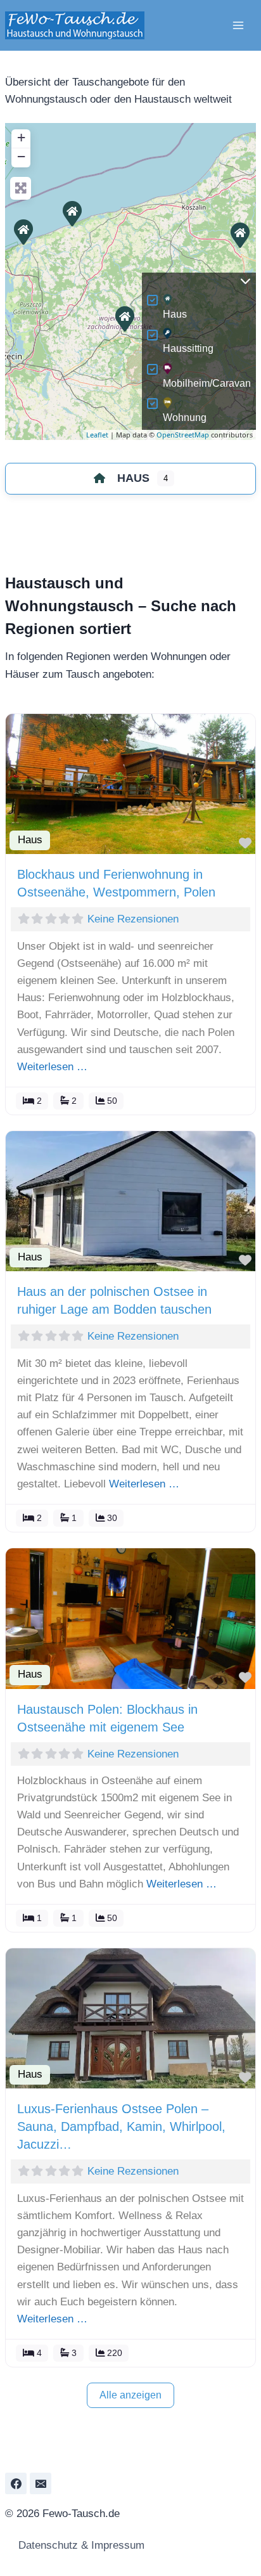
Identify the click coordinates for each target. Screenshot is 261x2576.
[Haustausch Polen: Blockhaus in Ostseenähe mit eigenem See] (124, 318)
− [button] (21, 156)
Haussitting (188, 348)
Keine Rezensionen (133, 919)
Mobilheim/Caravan (207, 383)
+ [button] (21, 137)
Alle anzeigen (130, 2395)
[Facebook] (16, 2483)
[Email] (41, 2483)
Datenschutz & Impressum (80, 2545)
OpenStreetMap (183, 435)
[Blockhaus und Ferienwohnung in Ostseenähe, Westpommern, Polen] (239, 235)
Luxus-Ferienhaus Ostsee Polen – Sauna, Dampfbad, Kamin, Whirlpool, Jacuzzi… (121, 2126)
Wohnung (185, 417)
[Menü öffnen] (238, 25)
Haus (175, 314)
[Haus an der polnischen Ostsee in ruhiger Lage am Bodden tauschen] (23, 231)
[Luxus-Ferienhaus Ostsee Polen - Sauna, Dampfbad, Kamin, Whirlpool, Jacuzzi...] (72, 213)
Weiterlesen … (52, 1067)
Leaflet (97, 435)
